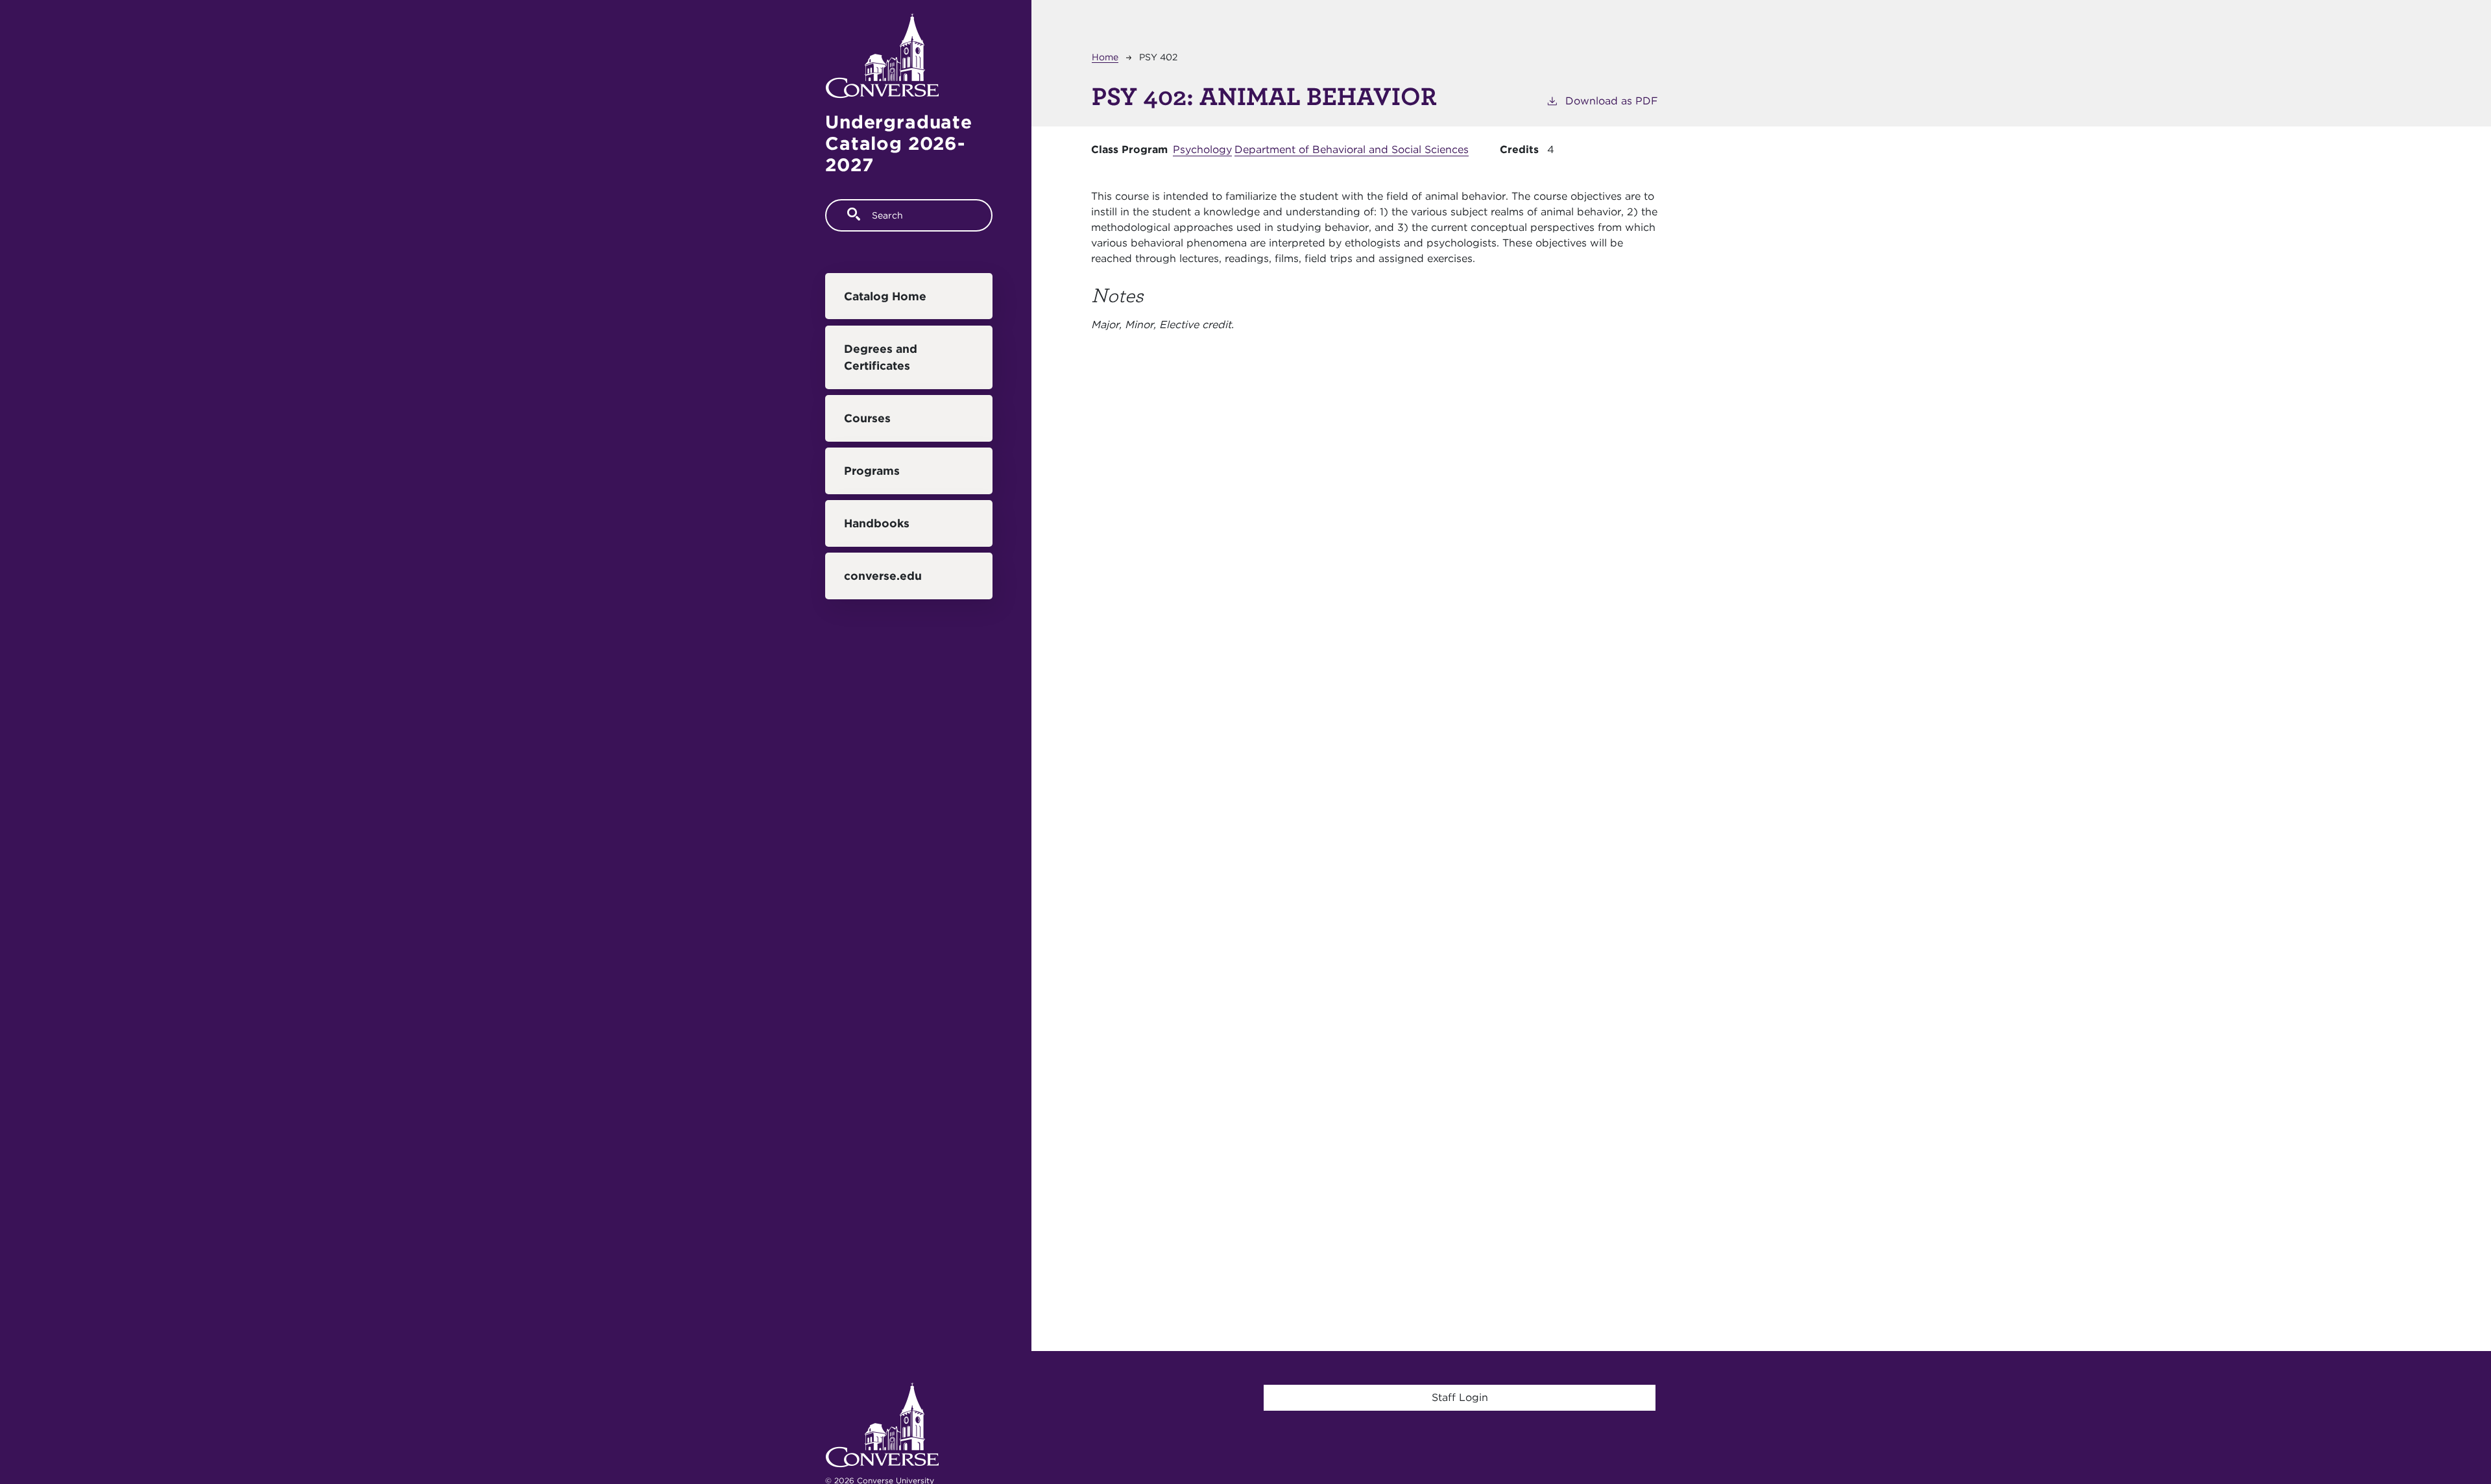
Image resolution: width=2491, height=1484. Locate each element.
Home (1105, 57)
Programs (872, 471)
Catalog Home (885, 296)
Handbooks (877, 523)
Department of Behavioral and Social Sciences (1352, 150)
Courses (867, 418)
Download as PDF (1612, 101)
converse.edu (883, 576)
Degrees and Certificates (881, 357)
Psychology (1202, 150)
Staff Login (1460, 1397)
